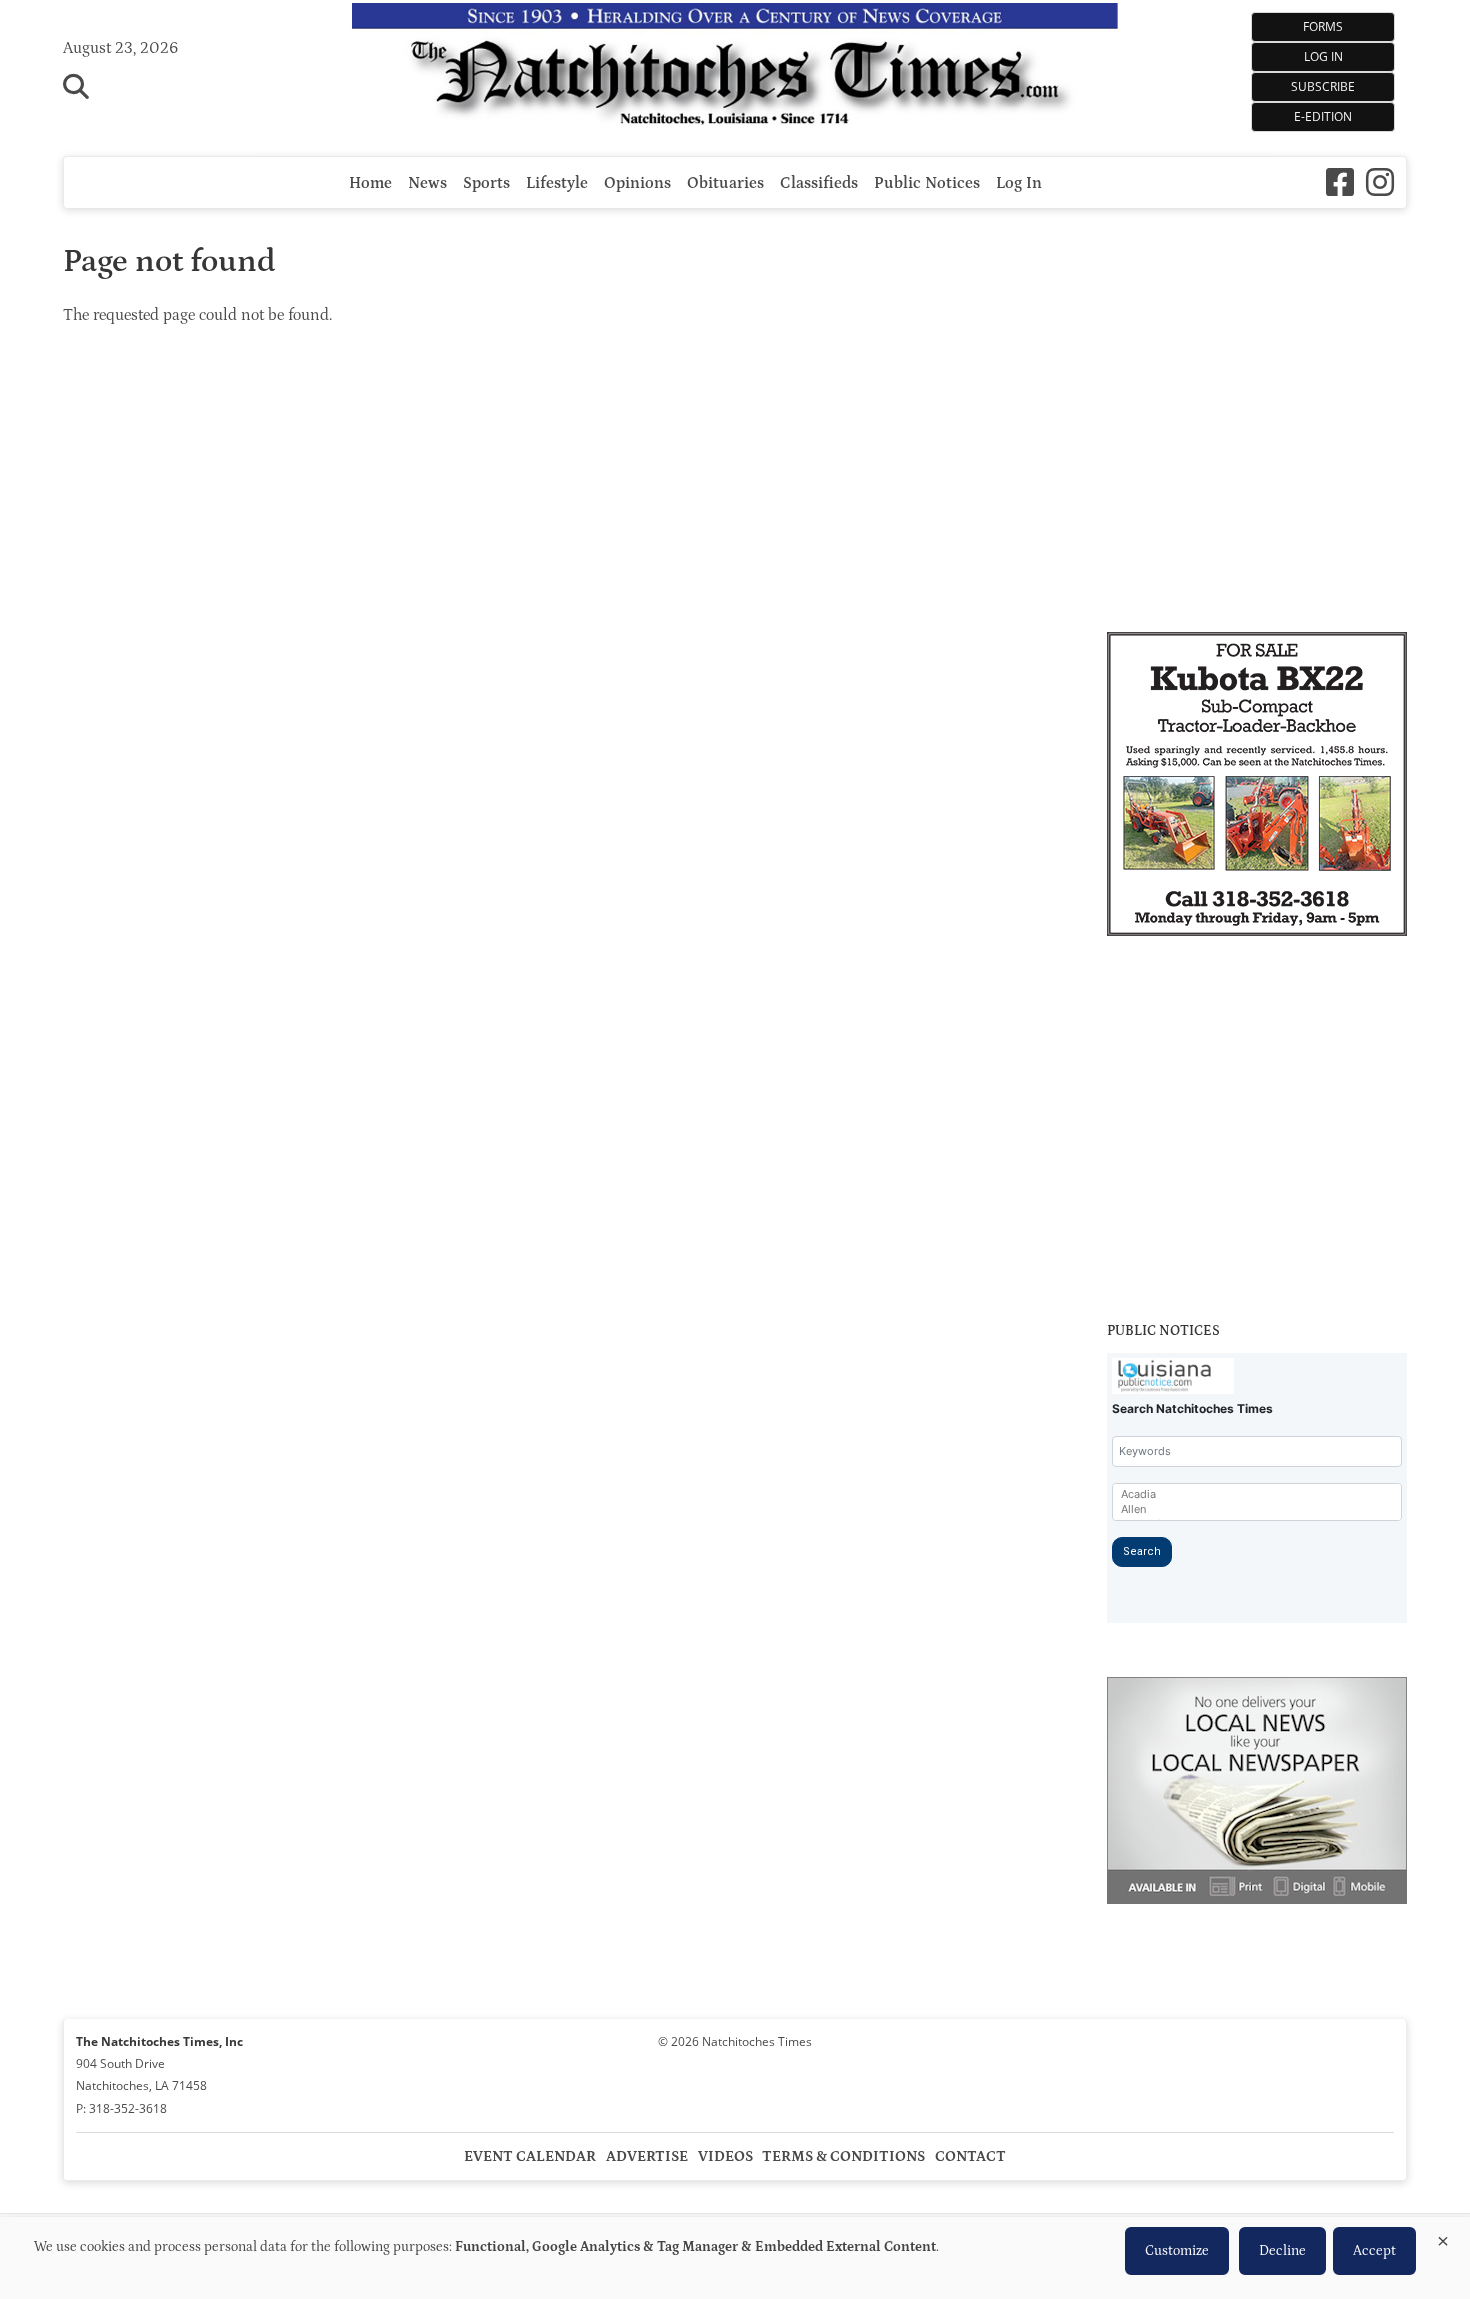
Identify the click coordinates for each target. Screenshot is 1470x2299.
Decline (1282, 2251)
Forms (1323, 26)
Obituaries (725, 183)
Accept (1374, 2251)
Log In (1323, 56)
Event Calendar (530, 2156)
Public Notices (927, 183)
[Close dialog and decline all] (1443, 2237)
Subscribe (1323, 86)
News (427, 183)
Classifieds (819, 183)
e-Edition (1323, 116)
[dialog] (735, 2258)
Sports (486, 183)
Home (370, 183)
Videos (725, 2156)
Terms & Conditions (843, 2156)
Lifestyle (557, 183)
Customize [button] (1177, 2251)
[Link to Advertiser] (1257, 787)
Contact (970, 2156)
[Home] (735, 68)
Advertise (647, 2156)
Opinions (637, 183)
